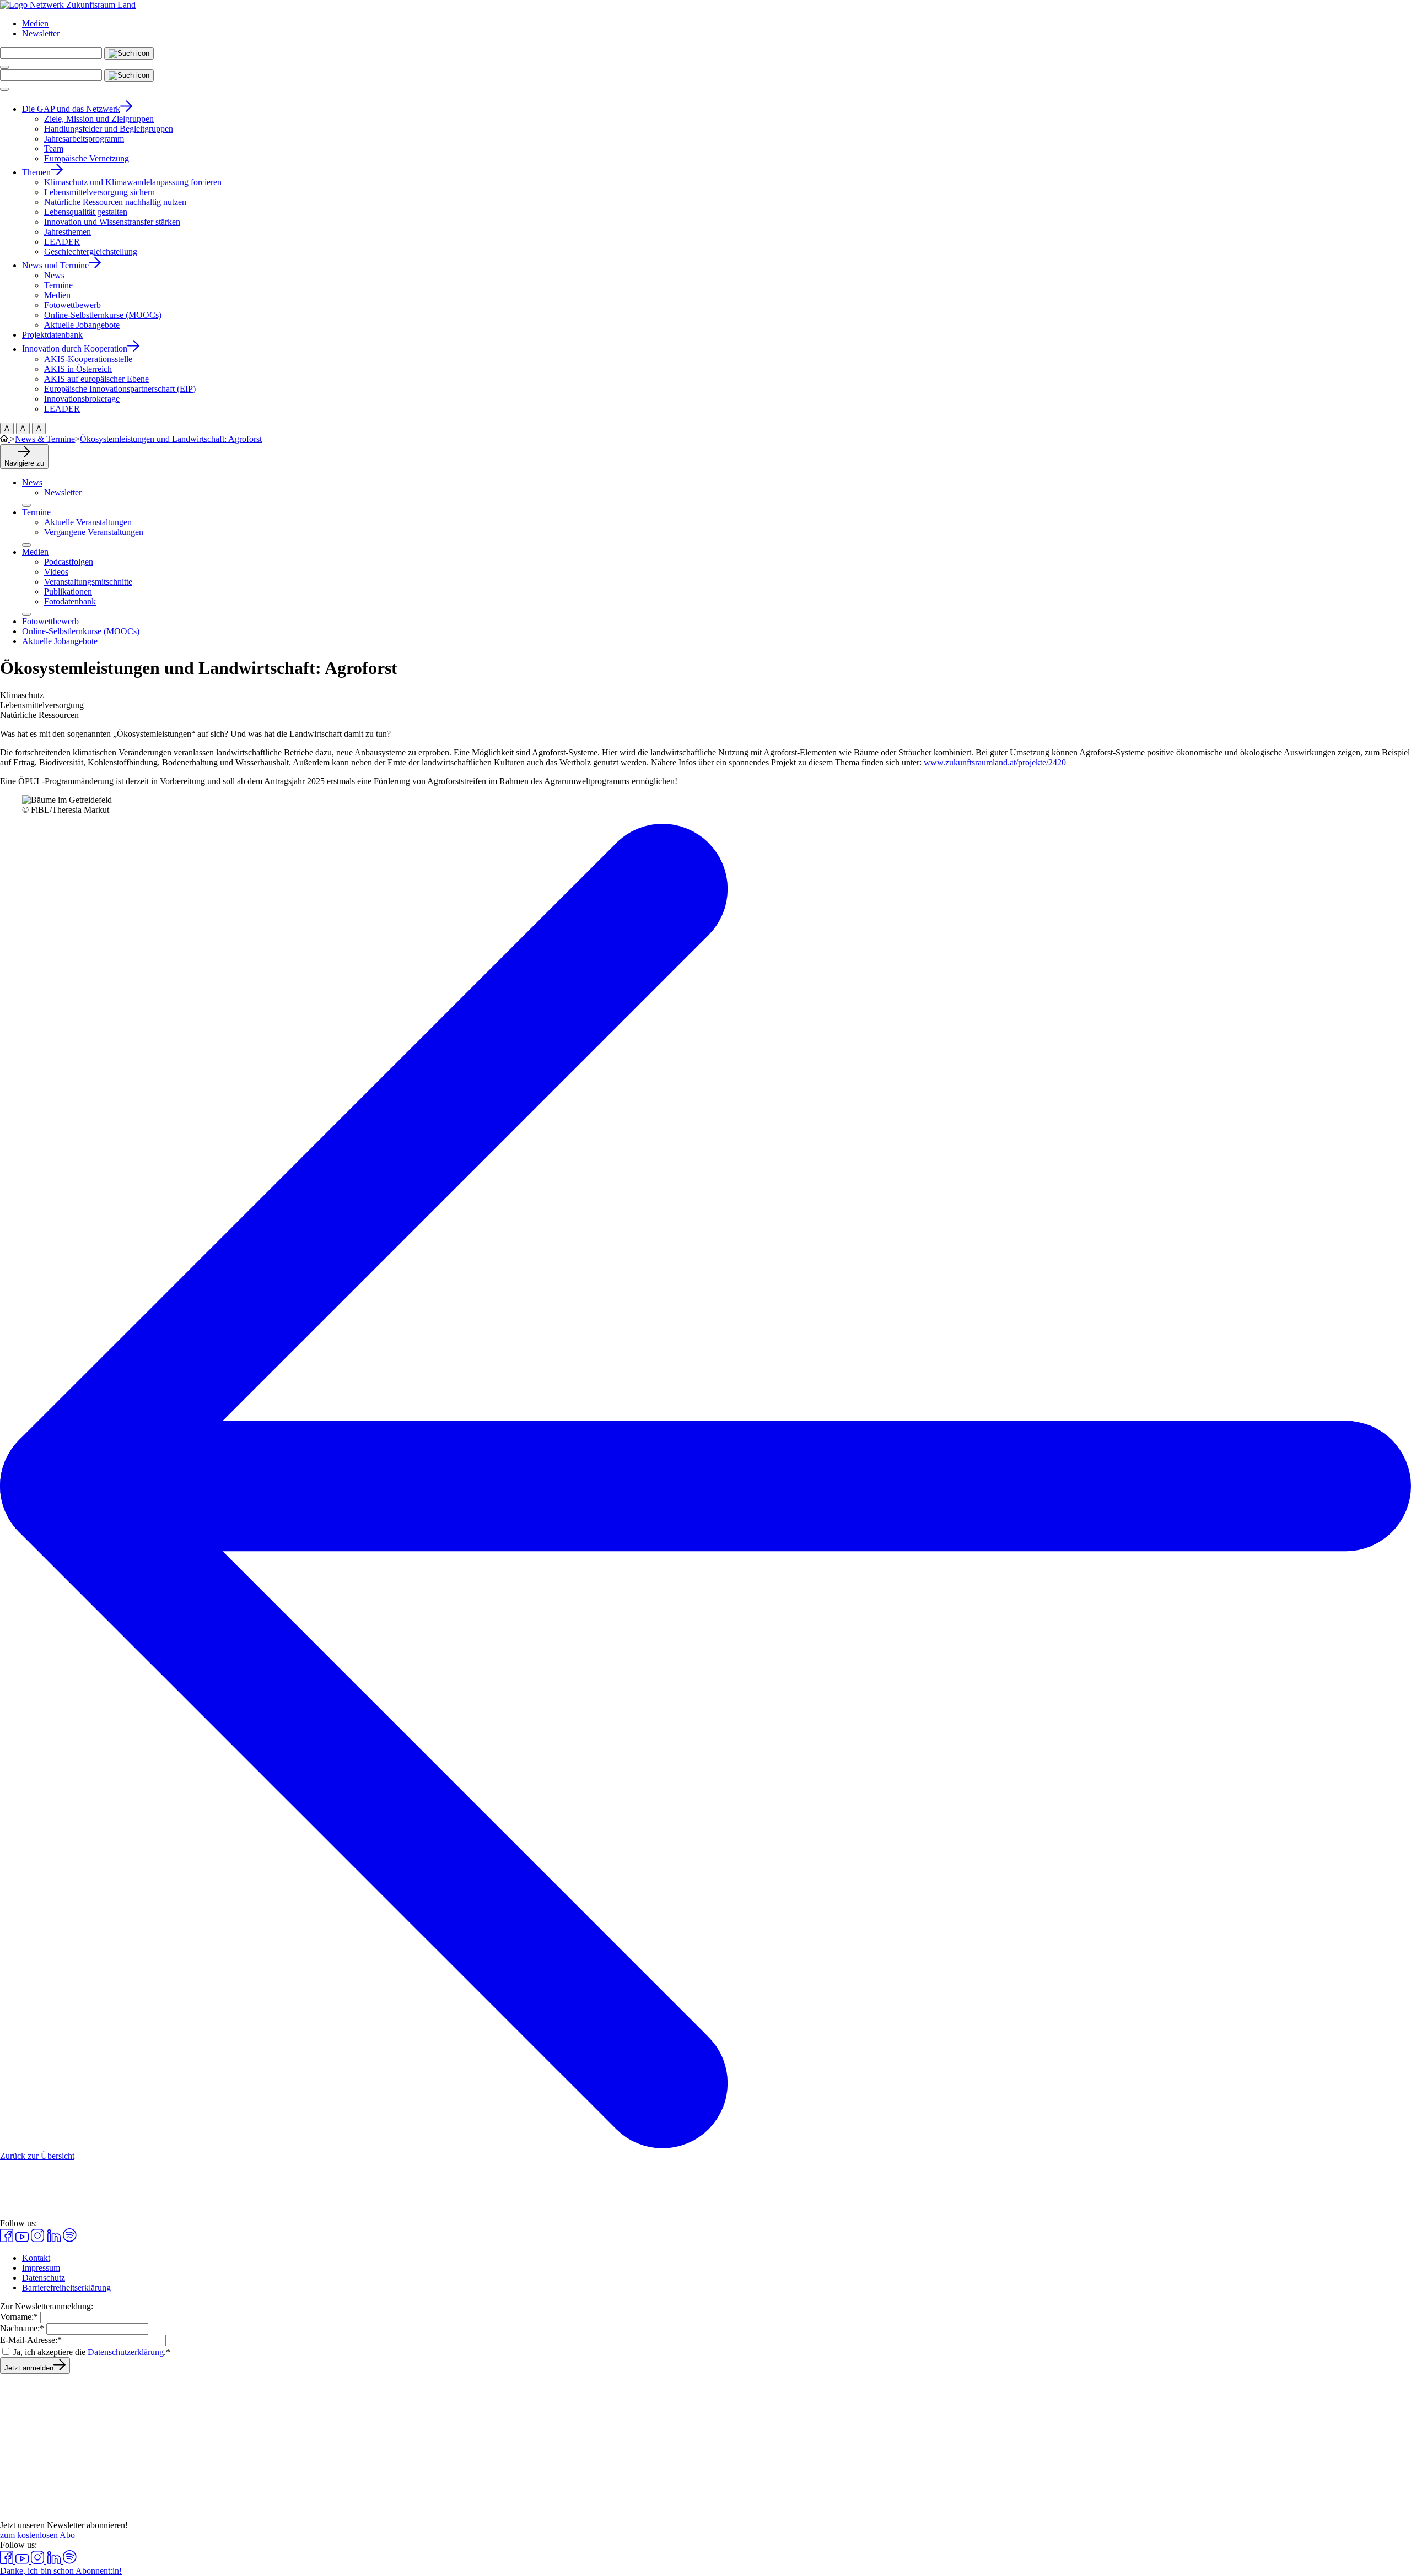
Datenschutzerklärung (126, 2352)
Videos (56, 572)
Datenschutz (44, 2278)
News (32, 482)
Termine (36, 512)
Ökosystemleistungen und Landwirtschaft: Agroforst (171, 439)
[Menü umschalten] (4, 67)
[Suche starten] (129, 53)
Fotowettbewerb (50, 621)
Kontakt (36, 2258)
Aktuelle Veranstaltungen (88, 522)
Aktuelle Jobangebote (60, 641)
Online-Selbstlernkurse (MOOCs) (81, 631)
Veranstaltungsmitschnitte (88, 582)
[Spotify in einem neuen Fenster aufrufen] (70, 2239)
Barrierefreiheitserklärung (66, 2288)
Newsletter (41, 33)
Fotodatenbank (70, 601)
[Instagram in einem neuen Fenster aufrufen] (39, 2239)
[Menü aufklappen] (26, 505)
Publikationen (68, 592)
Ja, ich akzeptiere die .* (92, 2352)
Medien (35, 23)
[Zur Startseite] (68, 5)
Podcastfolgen (69, 562)
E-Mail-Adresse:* (31, 2340)
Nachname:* (22, 2328)
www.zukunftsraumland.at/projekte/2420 (995, 762)
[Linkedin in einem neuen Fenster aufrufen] (55, 2239)
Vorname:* (19, 2317)
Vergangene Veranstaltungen (94, 532)
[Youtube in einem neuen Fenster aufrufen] (23, 2239)
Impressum (41, 2268)
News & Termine (45, 439)
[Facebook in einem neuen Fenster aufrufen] (8, 2239)
